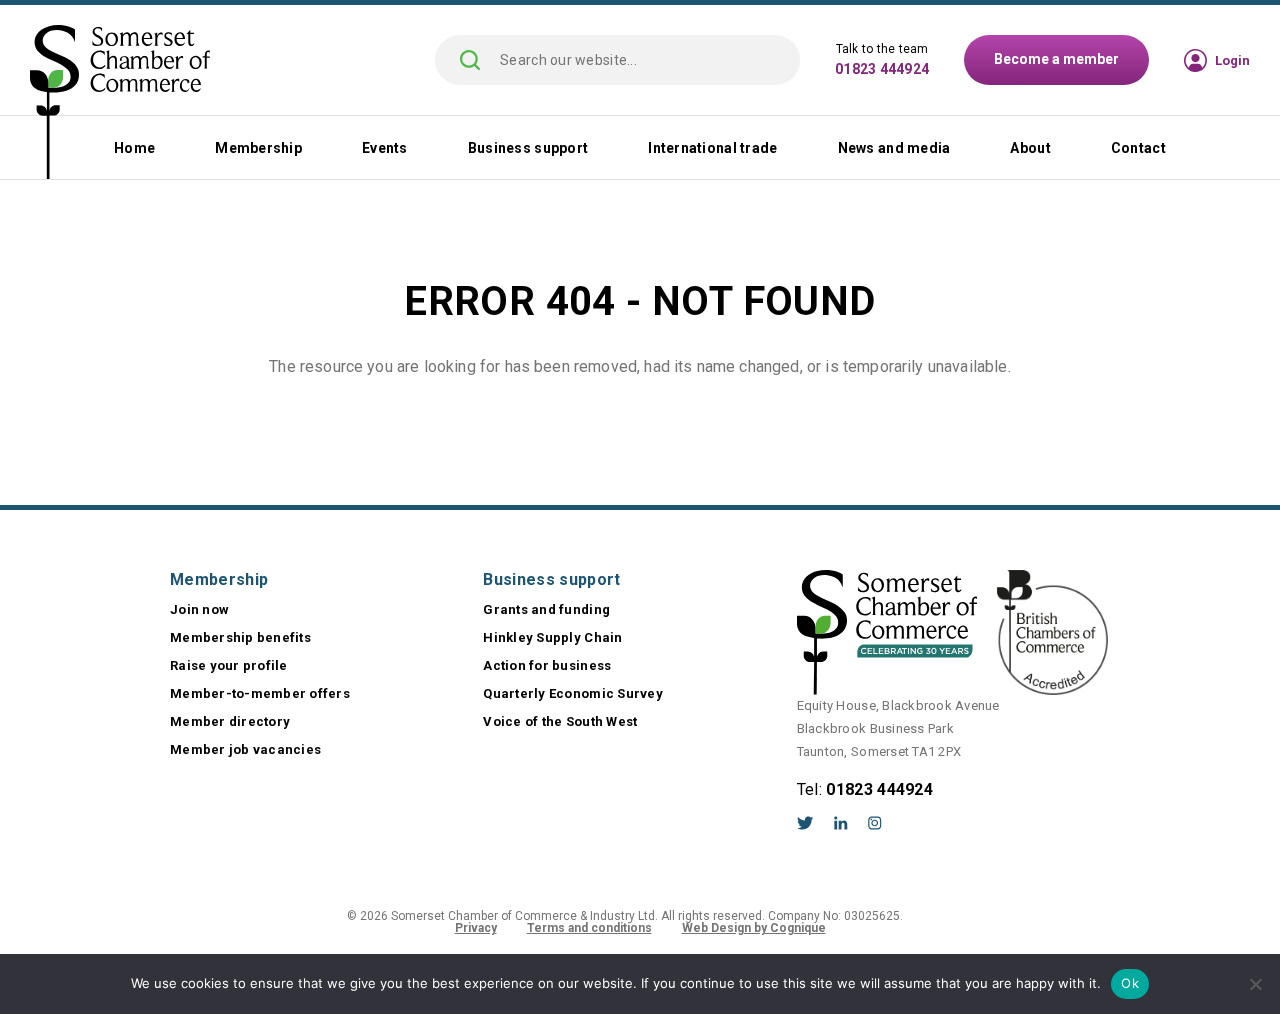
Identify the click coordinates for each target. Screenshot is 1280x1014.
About (1030, 148)
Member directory (230, 721)
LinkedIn (841, 823)
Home (134, 148)
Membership (258, 148)
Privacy (476, 928)
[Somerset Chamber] (120, 104)
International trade (712, 148)
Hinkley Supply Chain (552, 637)
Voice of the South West (560, 721)
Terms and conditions (589, 928)
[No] (1255, 984)
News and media (894, 148)
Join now (199, 609)
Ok (1130, 983)
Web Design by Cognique (754, 928)
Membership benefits (240, 637)
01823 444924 (882, 69)
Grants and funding (546, 609)
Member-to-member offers (260, 693)
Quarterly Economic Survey (573, 693)
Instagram (875, 823)
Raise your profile (229, 665)
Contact (1138, 148)
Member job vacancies (245, 749)
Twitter (805, 823)
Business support (528, 148)
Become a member (1056, 59)
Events (385, 148)
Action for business (547, 665)
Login (1232, 60)
